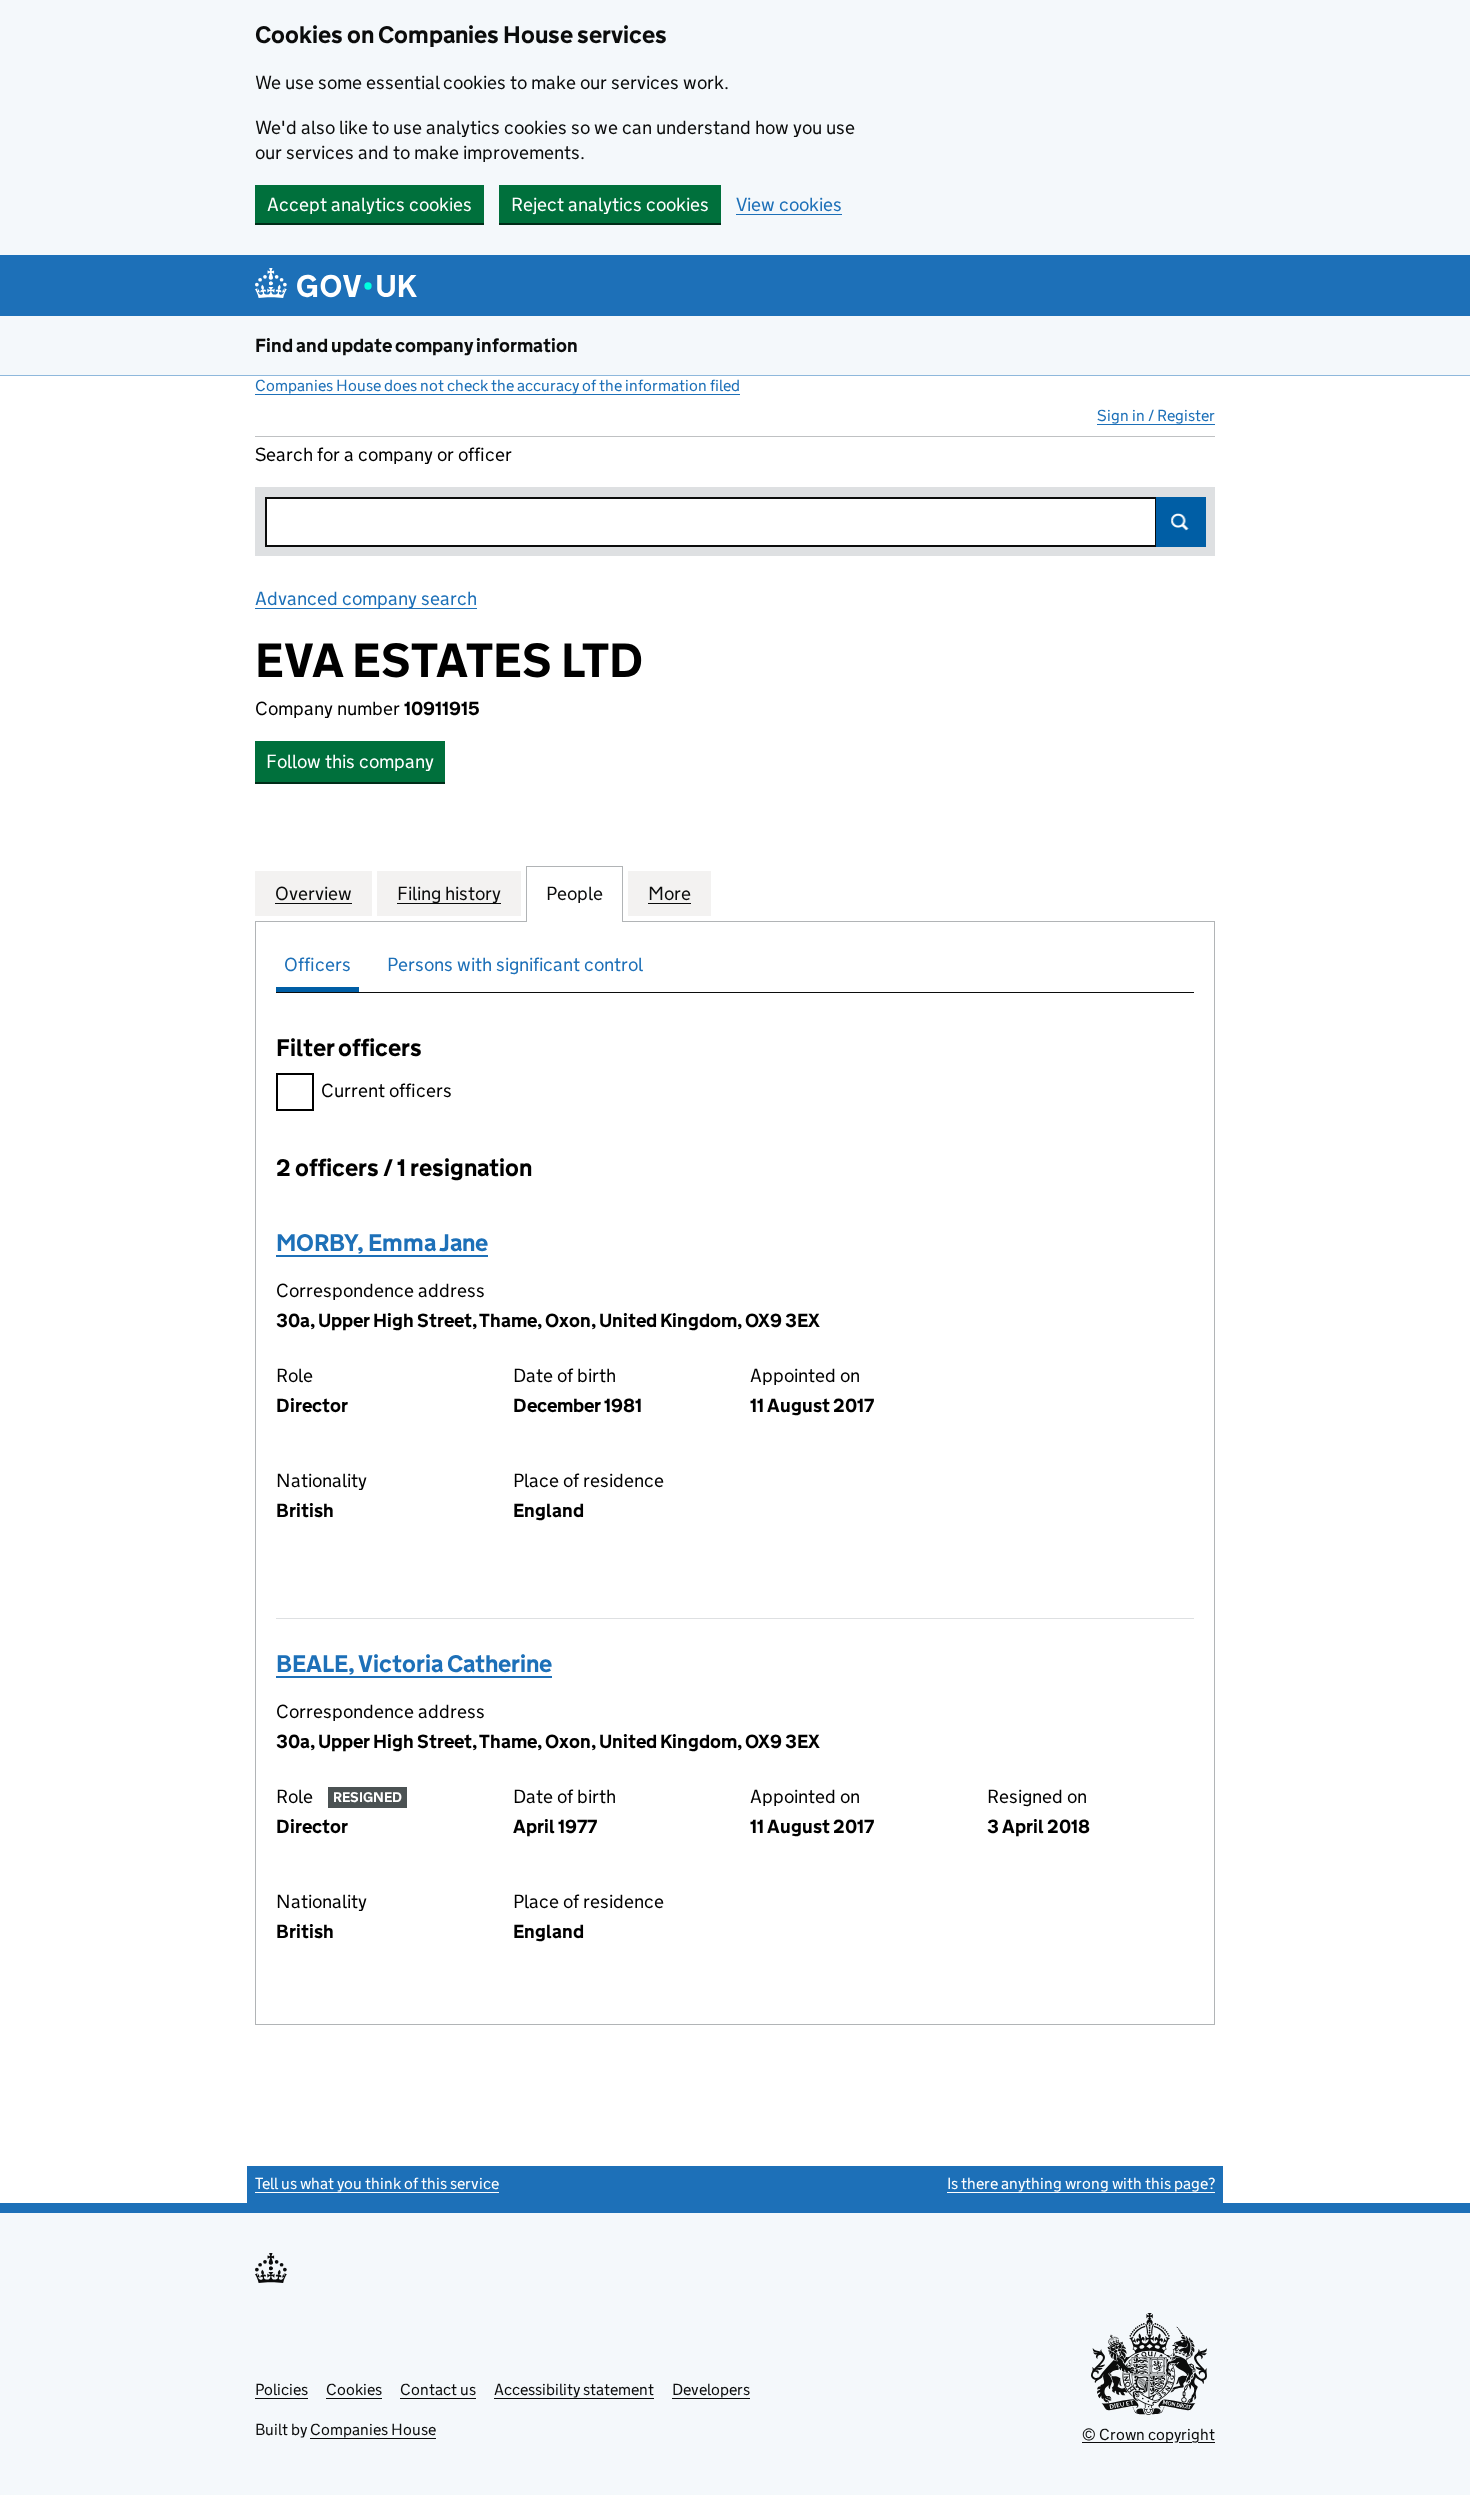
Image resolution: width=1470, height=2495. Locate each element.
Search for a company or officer (383, 454)
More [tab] (669, 893)
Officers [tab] (317, 964)
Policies (281, 2389)
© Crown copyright (1148, 2434)
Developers (711, 2389)
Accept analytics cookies (369, 204)
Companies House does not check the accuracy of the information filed (497, 385)
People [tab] (574, 893)
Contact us (438, 2389)
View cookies (789, 204)
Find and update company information (416, 345)
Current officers (386, 1090)
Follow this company (350, 761)
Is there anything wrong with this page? (1081, 2183)
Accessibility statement (574, 2389)
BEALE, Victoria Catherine (414, 1663)
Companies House (373, 2429)
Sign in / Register (1156, 415)
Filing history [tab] (449, 893)
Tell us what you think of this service (377, 2183)
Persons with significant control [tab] (515, 964)
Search (1181, 522)
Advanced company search (366, 598)
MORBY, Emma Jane (382, 1242)
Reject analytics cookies (610, 204)
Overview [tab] (313, 893)
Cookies (354, 2389)
